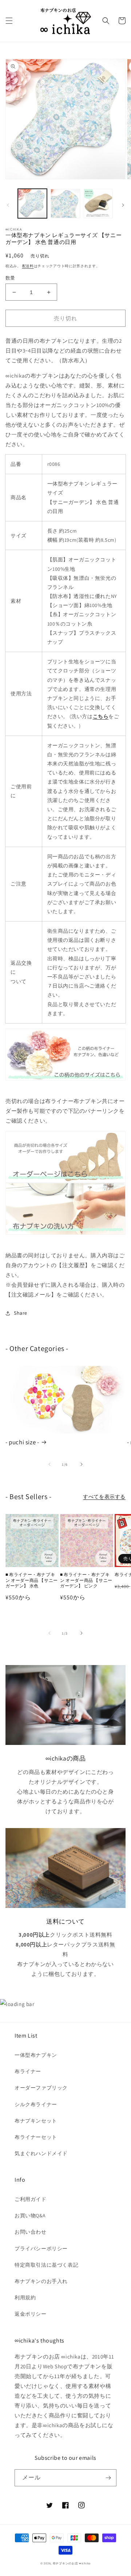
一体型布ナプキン (36, 2055)
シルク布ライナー (36, 2104)
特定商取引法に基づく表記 (46, 2265)
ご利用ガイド (31, 2199)
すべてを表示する (104, 1497)
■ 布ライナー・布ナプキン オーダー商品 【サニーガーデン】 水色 (32, 1580)
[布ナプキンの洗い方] (65, 1209)
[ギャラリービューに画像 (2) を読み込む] (65, 203)
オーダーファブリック (41, 2088)
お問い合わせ (31, 2232)
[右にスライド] (123, 205)
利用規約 (25, 2298)
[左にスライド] (8, 205)
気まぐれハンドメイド (41, 2153)
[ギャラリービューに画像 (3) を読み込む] (98, 203)
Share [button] (21, 1313)
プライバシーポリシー (41, 2249)
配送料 (28, 266)
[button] (9, 21)
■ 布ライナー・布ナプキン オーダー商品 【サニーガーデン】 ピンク (86, 1580)
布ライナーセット (36, 2137)
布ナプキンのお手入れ (41, 2281)
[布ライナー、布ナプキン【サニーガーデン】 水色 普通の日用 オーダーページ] (65, 1157)
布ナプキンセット (36, 2121)
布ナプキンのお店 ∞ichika (72, 2563)
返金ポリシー (31, 2314)
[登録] (108, 2478)
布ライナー (28, 2071)
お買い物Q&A (30, 2215)
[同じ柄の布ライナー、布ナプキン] (65, 1055)
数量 (10, 278)
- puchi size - (22, 1442)
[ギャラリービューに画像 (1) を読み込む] (32, 203)
